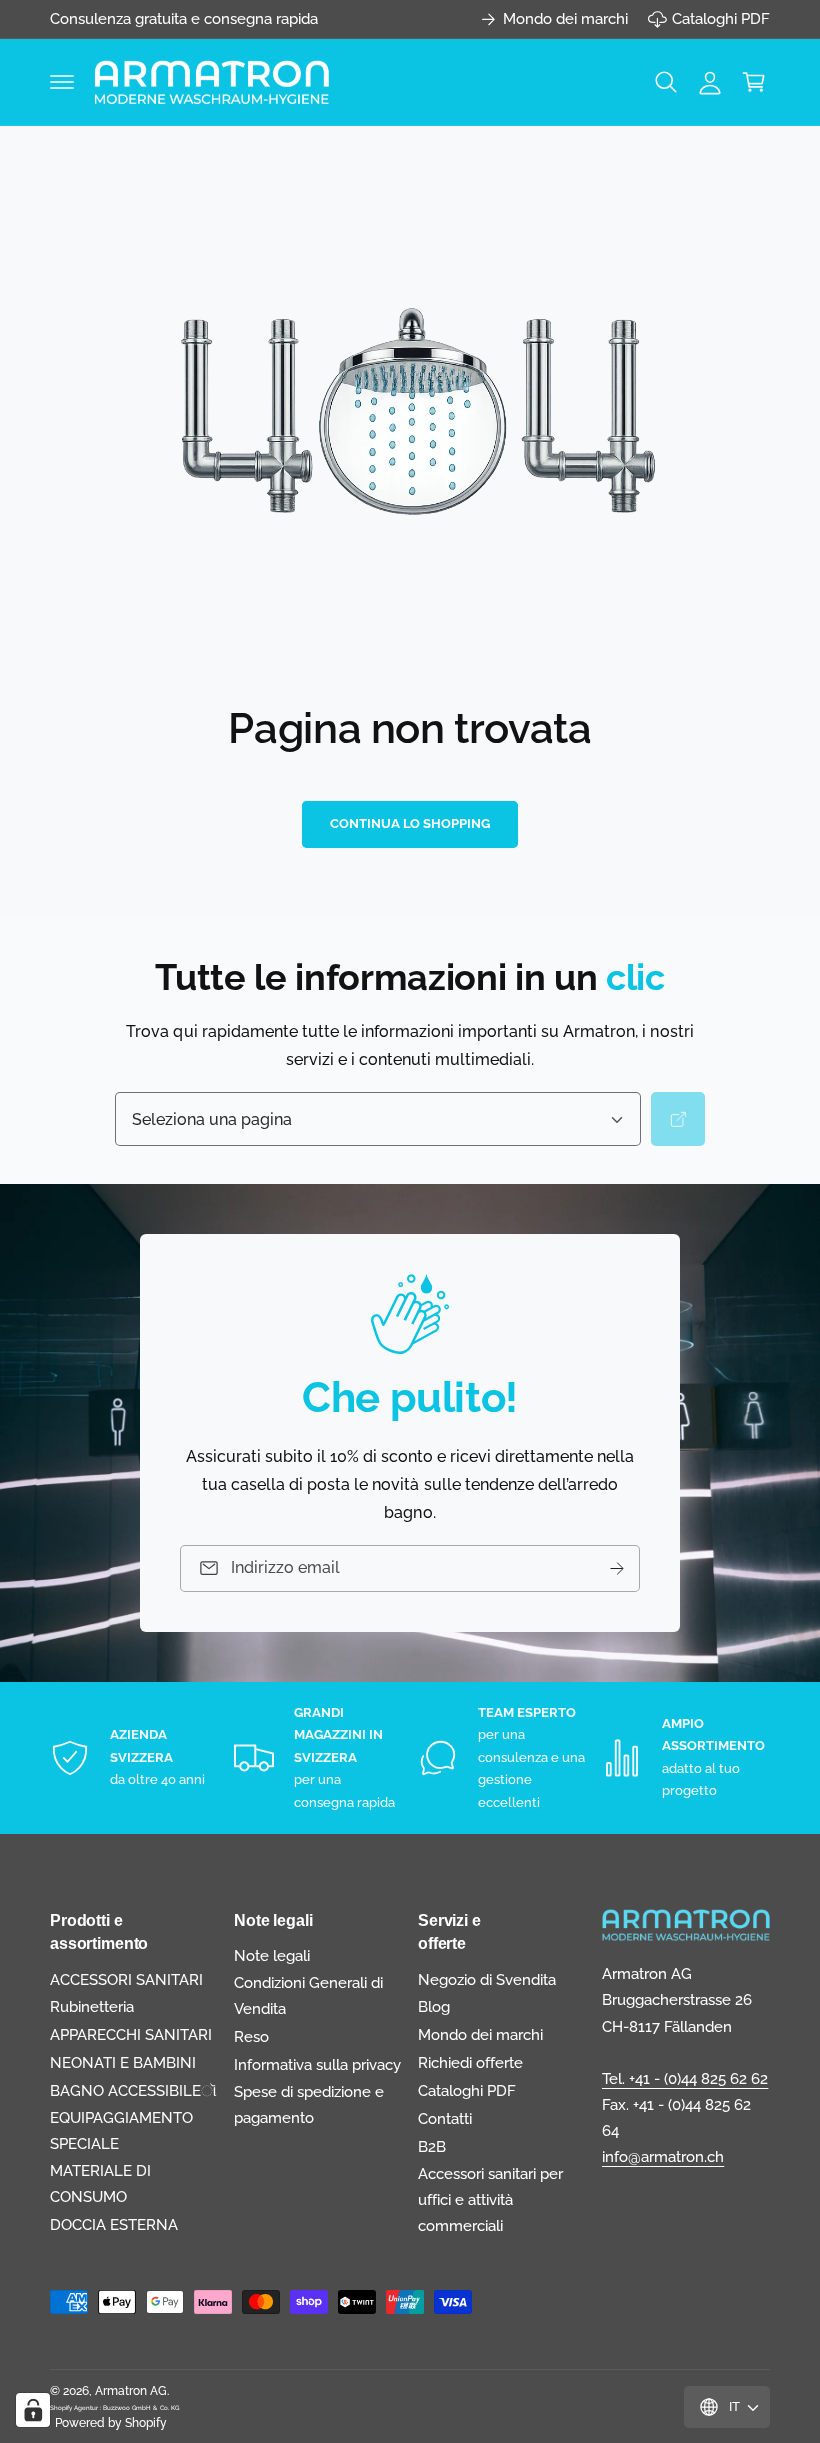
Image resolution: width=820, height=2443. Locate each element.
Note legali (272, 1955)
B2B (432, 2146)
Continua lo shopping (410, 823)
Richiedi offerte (470, 2062)
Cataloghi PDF (721, 18)
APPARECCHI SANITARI (131, 2034)
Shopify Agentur (75, 2407)
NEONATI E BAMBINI (123, 2062)
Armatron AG (131, 2391)
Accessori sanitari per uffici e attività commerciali (490, 2199)
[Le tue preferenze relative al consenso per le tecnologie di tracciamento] (33, 2410)
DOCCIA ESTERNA (114, 2224)
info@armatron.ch (663, 2156)
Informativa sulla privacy (317, 2064)
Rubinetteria (92, 2006)
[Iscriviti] (617, 1568)
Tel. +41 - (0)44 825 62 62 (685, 2078)
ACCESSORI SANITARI (126, 1979)
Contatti (445, 2118)
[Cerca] (678, 1119)
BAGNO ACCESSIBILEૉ (133, 2090)
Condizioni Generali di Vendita (308, 1995)
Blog (434, 2006)
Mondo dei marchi (565, 18)
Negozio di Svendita (487, 1979)
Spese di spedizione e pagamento (309, 2104)
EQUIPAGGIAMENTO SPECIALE (121, 2130)
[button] (62, 82)
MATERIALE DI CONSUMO (100, 2183)
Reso (251, 2036)
